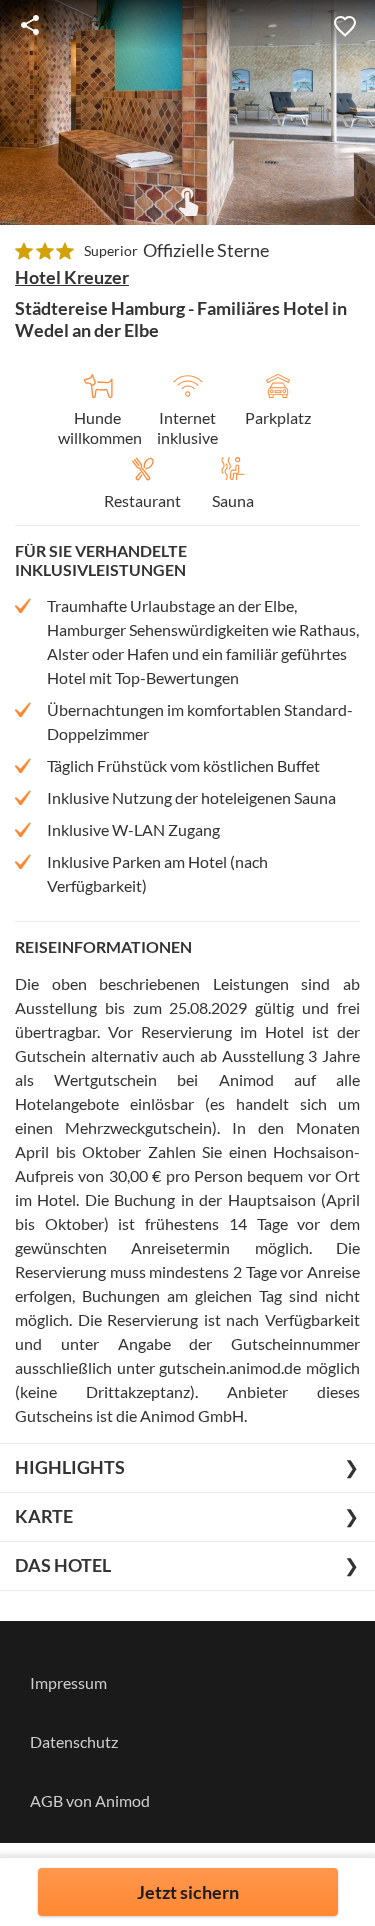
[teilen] (30, 25)
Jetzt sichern (188, 1892)
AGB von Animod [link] (90, 1800)
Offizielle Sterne (206, 250)
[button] (345, 25)
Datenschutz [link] (74, 1741)
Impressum (68, 1682)
